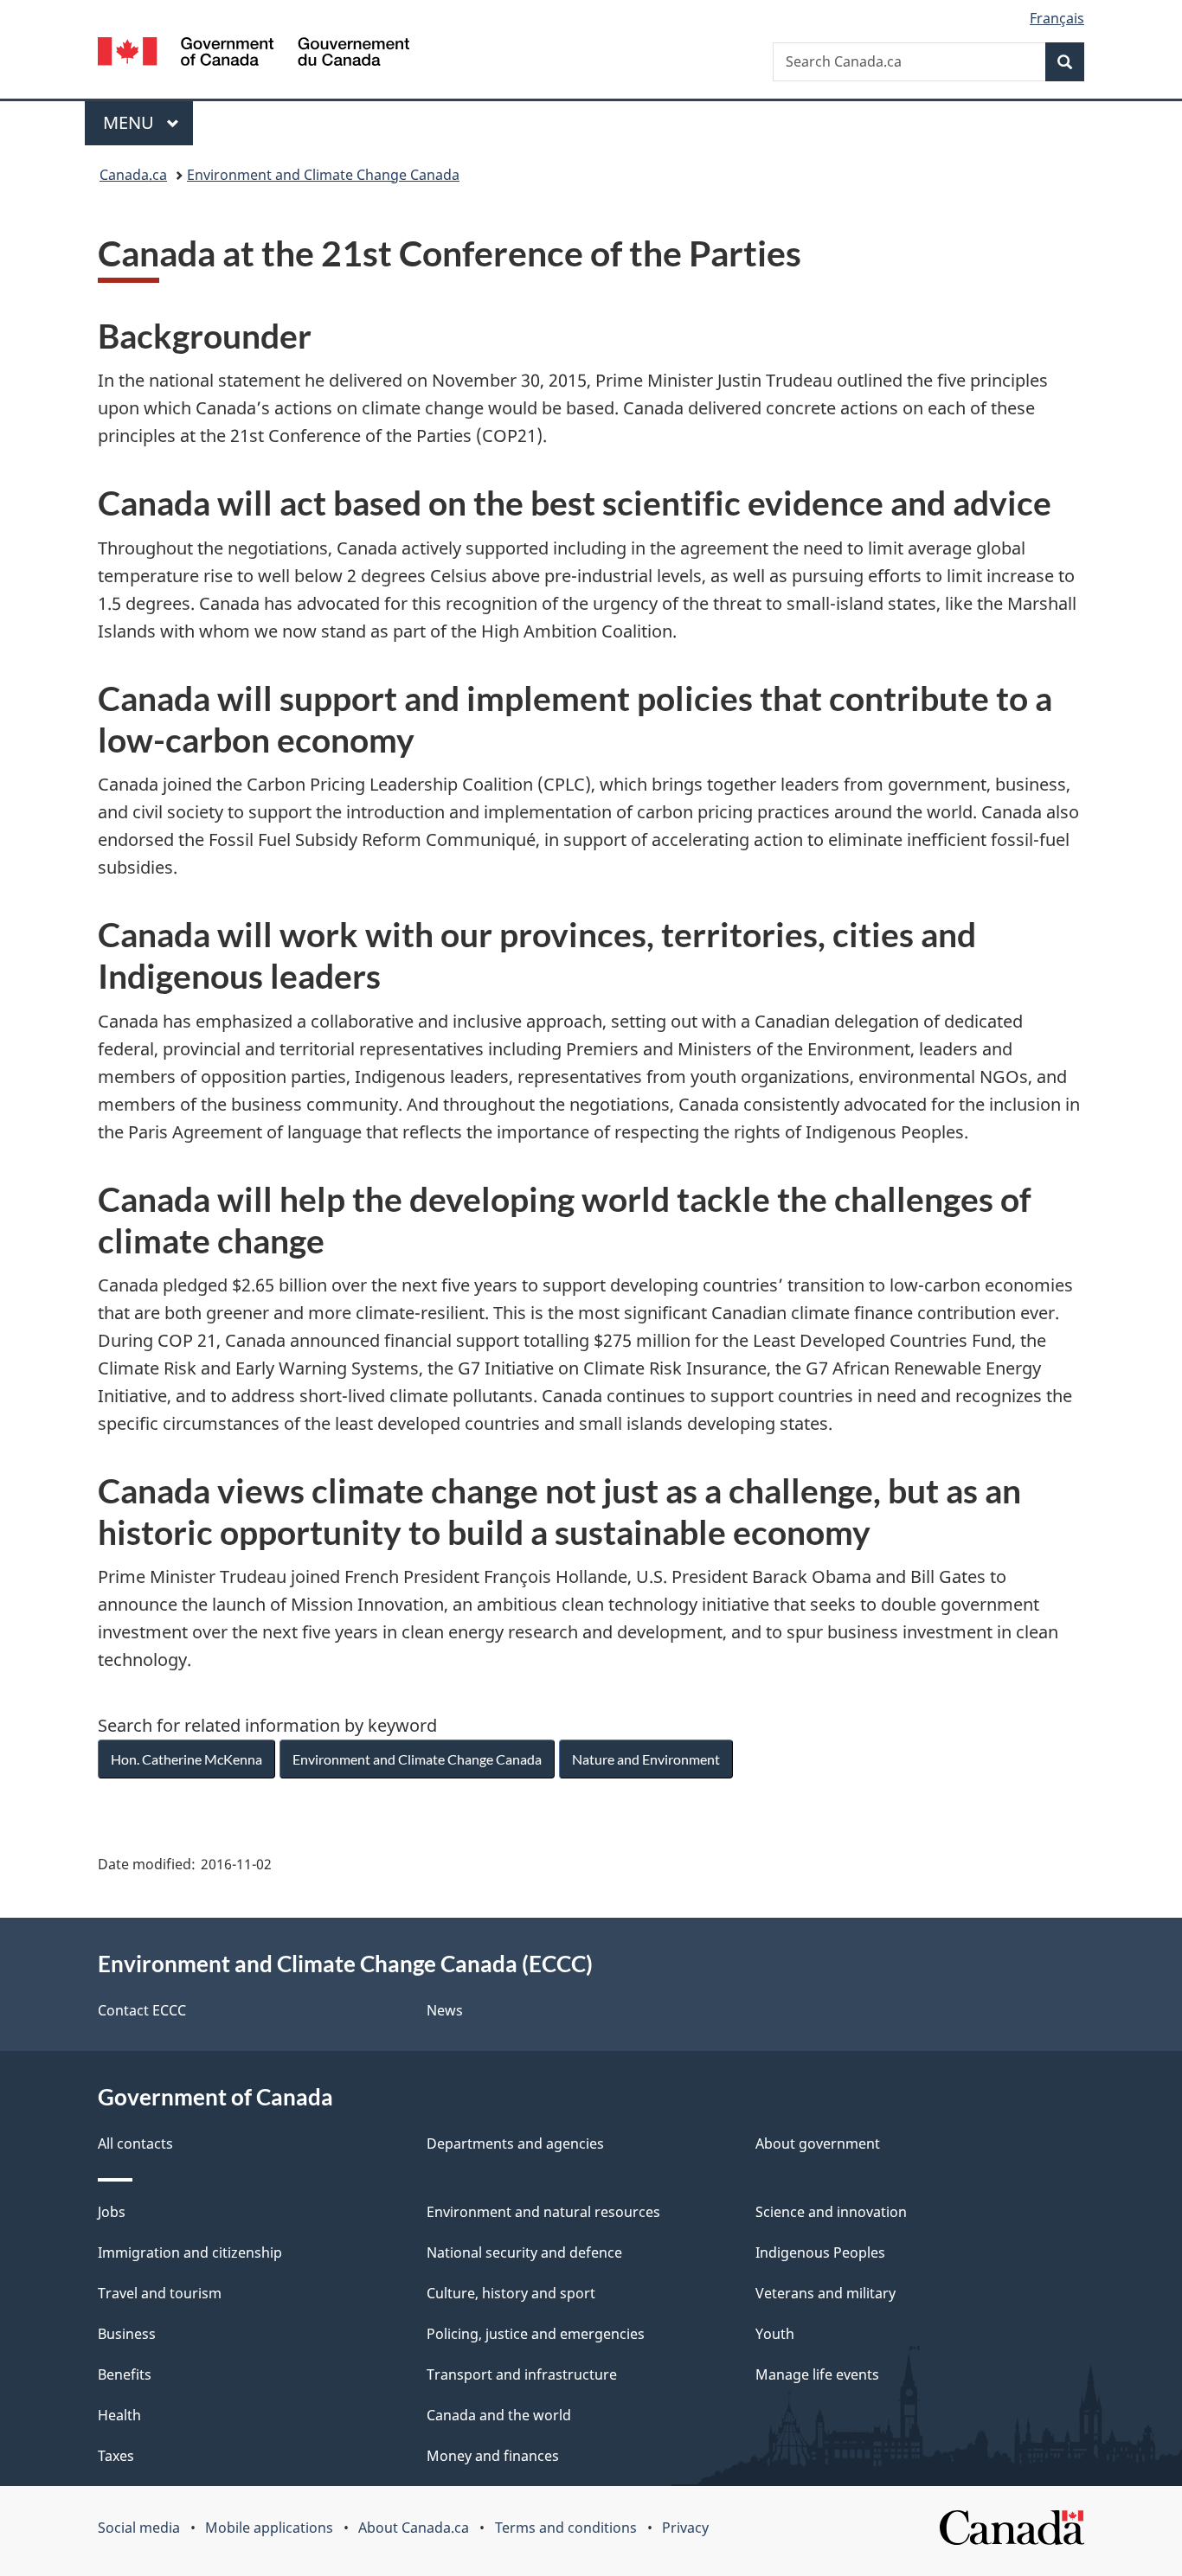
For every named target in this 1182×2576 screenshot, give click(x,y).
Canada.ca (133, 175)
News (445, 2010)
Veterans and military (825, 2293)
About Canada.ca (414, 2528)
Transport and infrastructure (522, 2374)
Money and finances (493, 2456)
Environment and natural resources (543, 2212)
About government (818, 2143)
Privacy (685, 2528)
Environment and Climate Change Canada (323, 175)
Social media (139, 2528)
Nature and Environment (646, 1759)
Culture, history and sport (511, 2293)
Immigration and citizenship (190, 2252)
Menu (131, 122)
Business (127, 2334)
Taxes (116, 2456)
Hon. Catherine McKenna (186, 1759)
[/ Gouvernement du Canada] (254, 54)
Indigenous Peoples (820, 2252)
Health (119, 2415)
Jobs (112, 2212)
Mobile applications (269, 2528)
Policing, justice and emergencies (536, 2334)
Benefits (125, 2374)
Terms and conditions (566, 2528)
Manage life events (817, 2374)
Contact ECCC (142, 2010)
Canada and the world (499, 2415)
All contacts (135, 2143)
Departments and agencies (515, 2143)
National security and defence (524, 2252)
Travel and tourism (160, 2293)
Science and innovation (831, 2212)
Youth (775, 2334)
